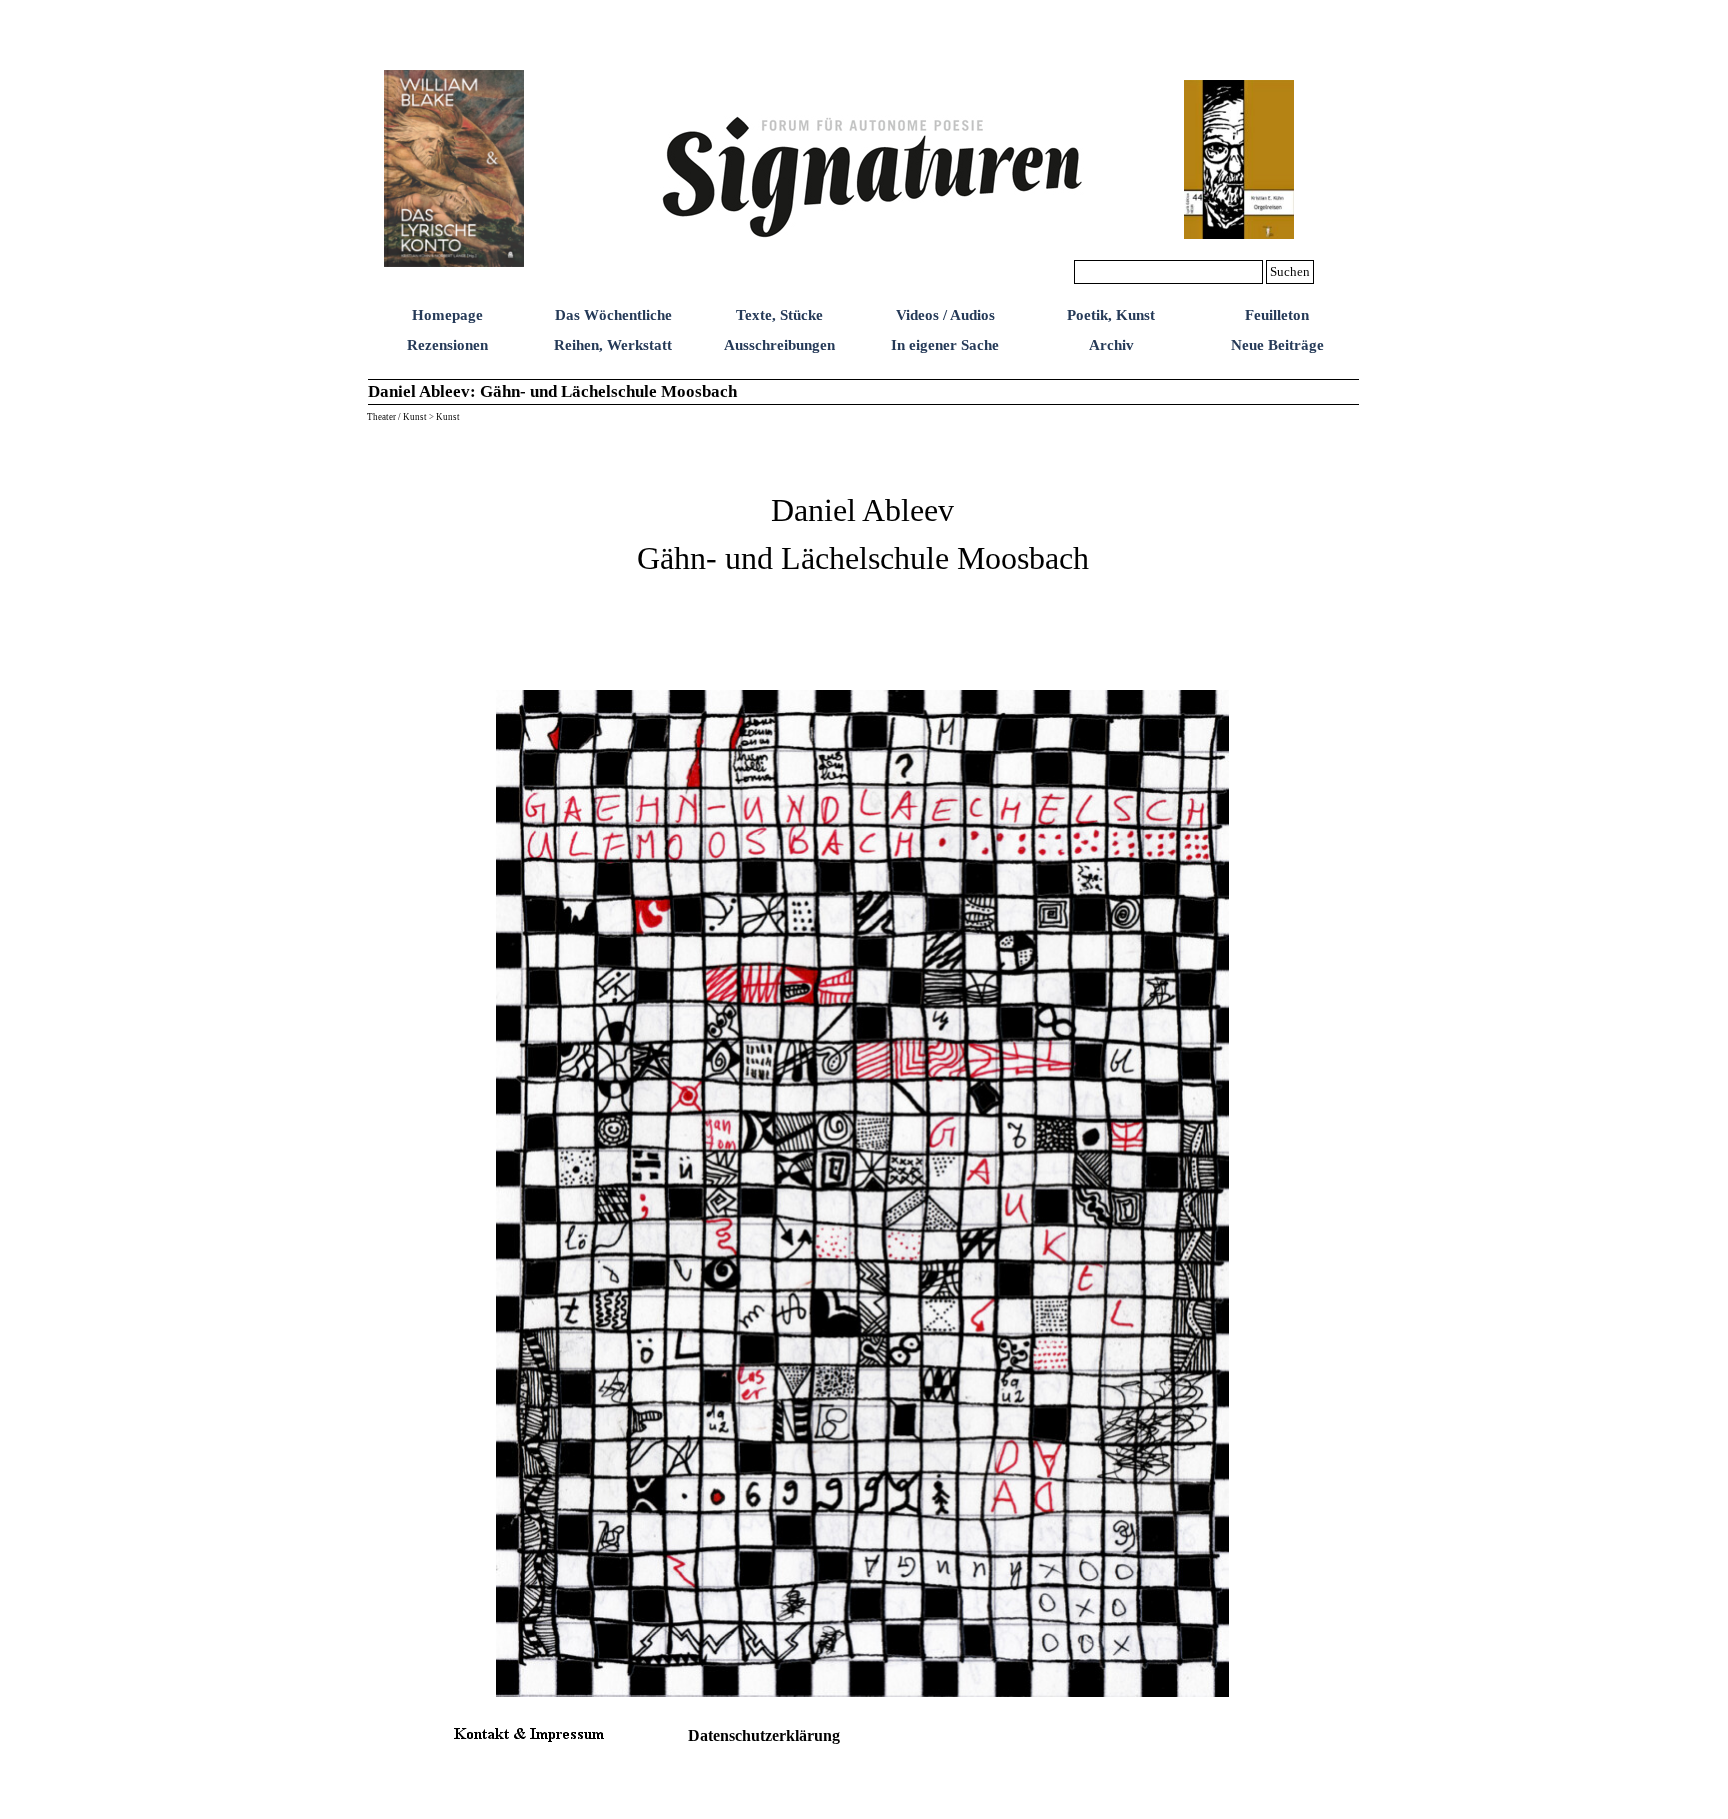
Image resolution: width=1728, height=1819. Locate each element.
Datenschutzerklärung (764, 1735)
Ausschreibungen (779, 345)
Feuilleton (1277, 315)
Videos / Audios (945, 315)
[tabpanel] (863, 554)
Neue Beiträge (1277, 345)
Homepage (447, 315)
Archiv (1111, 345)
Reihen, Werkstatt (613, 345)
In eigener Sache (945, 345)
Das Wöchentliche (613, 315)
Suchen (1290, 271)
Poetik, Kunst (1111, 315)
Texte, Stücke (779, 315)
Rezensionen (447, 345)
